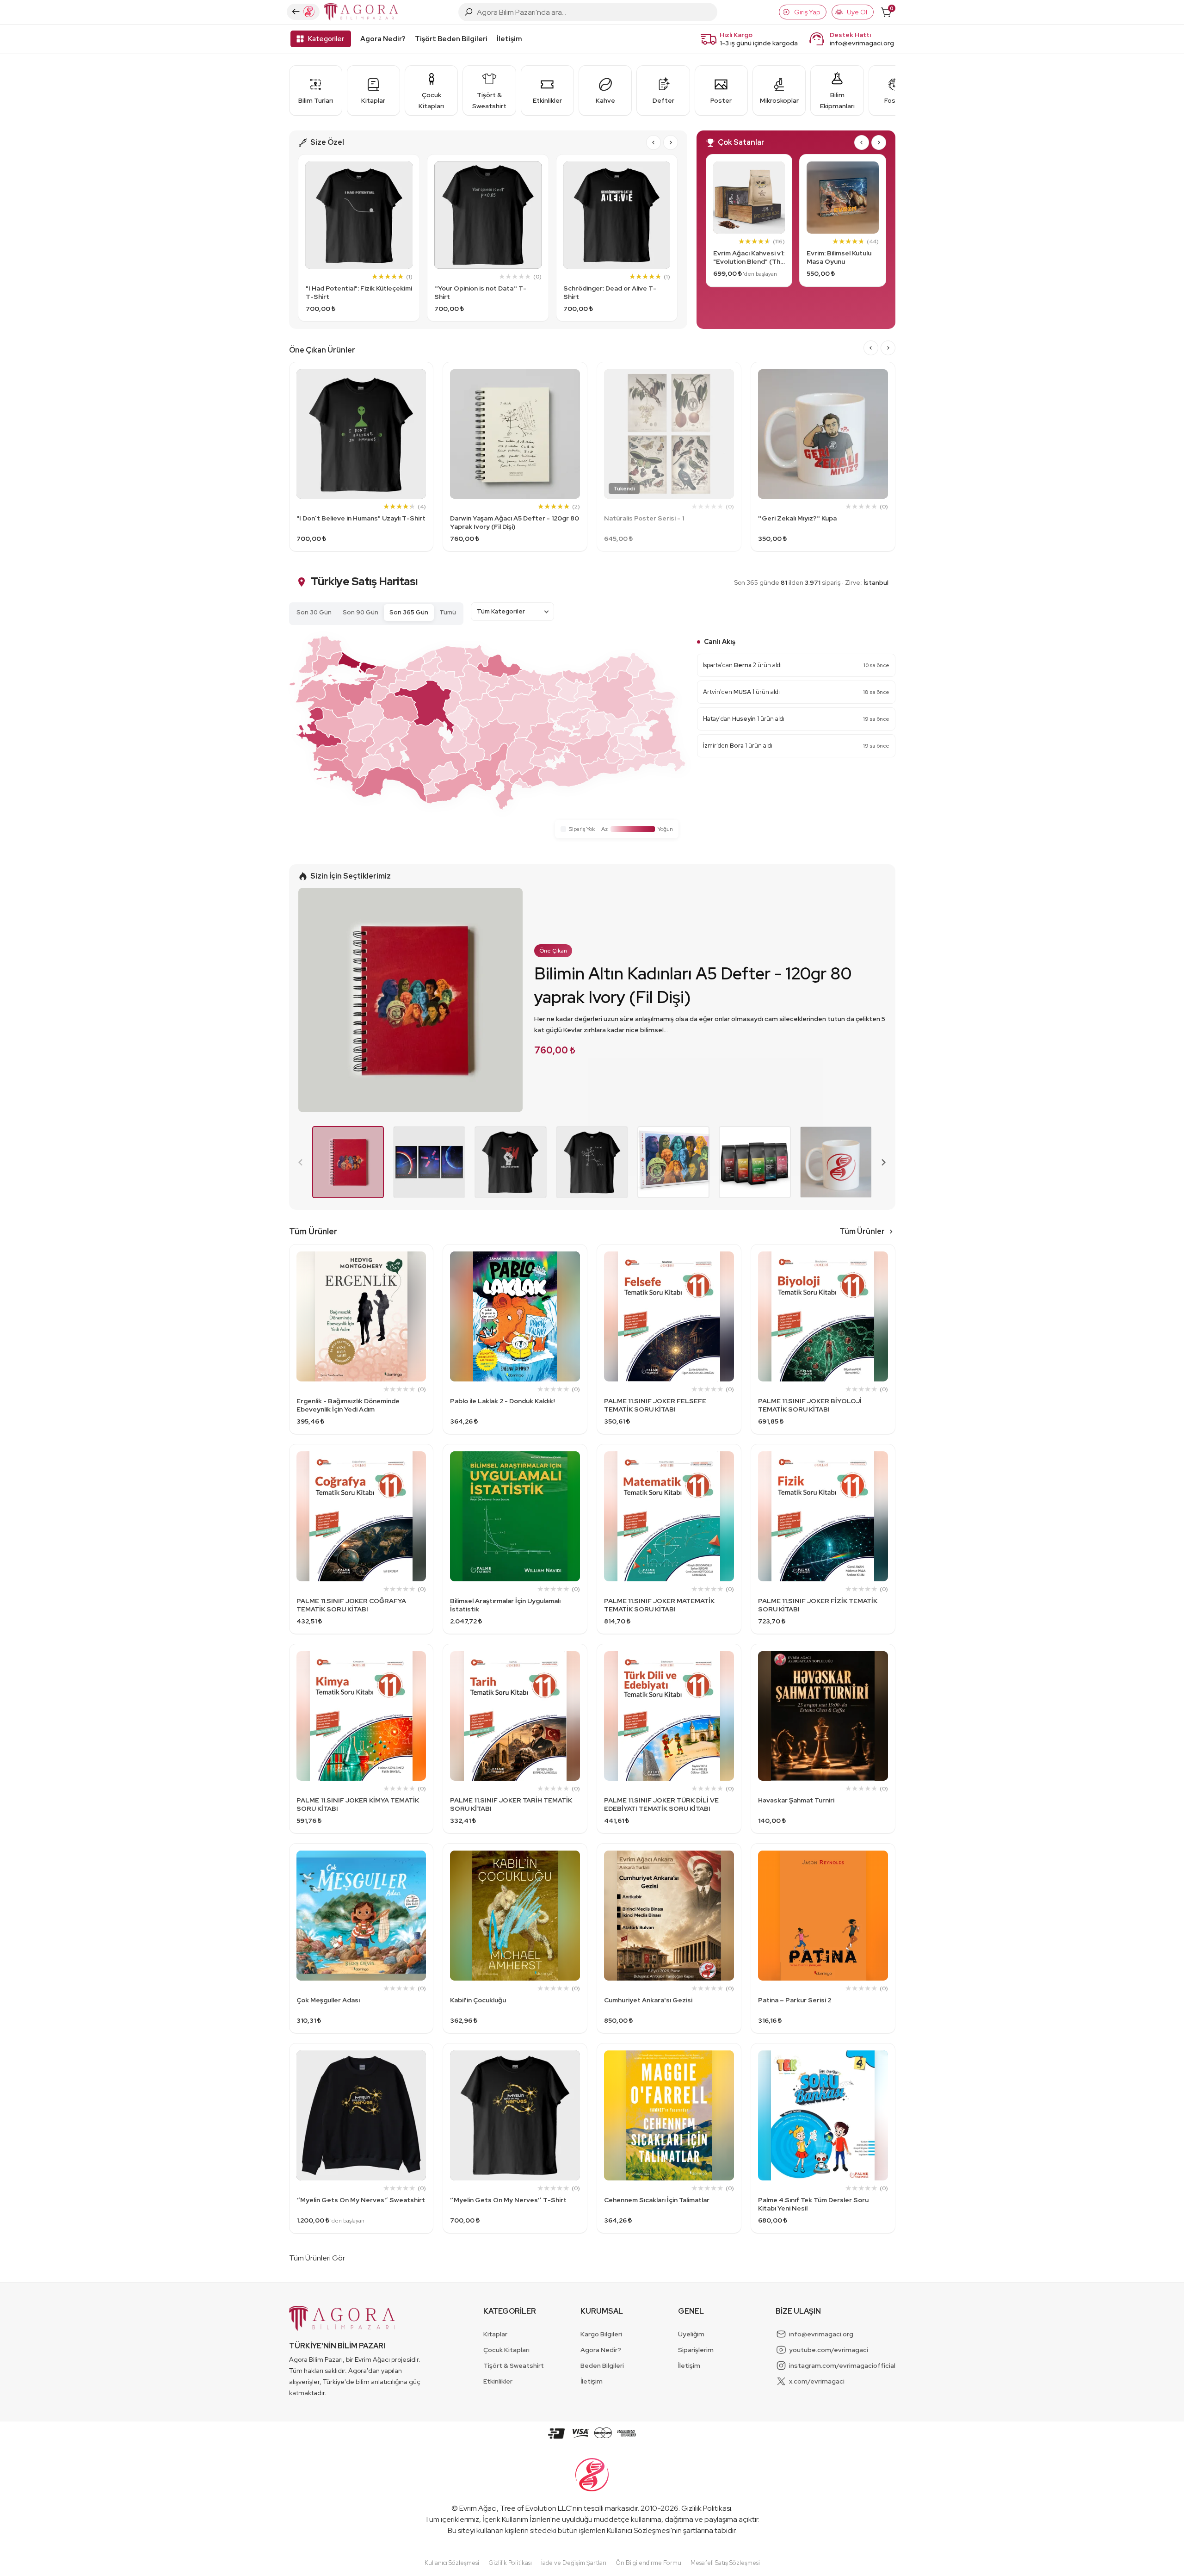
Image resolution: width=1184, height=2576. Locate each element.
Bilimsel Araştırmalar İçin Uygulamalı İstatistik (505, 1605)
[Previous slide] (301, 1162)
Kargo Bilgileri (601, 2334)
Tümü (448, 612)
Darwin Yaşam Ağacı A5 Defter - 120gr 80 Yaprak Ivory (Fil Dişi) (515, 522)
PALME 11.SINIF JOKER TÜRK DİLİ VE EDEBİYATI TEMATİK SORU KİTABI (661, 1804)
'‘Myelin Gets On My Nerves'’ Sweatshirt (361, 2200)
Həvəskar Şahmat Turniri (796, 1800)
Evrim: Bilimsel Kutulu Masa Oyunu (839, 257)
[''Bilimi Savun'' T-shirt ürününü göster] (511, 1162)
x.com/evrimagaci (817, 2381)
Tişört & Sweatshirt (514, 2365)
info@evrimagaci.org (862, 43)
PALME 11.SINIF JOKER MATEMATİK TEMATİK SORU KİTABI (659, 1605)
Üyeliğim (691, 2334)
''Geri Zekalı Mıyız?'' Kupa (797, 518)
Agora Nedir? (383, 39)
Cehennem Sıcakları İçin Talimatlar (657, 2200)
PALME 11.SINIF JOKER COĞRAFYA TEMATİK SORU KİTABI (351, 1605)
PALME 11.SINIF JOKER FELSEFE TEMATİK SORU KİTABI (655, 1405)
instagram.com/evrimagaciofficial (842, 2365)
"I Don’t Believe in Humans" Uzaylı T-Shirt (361, 518)
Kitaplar (495, 2334)
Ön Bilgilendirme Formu (648, 2563)
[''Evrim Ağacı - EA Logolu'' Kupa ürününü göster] (836, 1162)
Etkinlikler (498, 2381)
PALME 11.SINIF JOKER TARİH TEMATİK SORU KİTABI (511, 1804)
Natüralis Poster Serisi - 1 (644, 518)
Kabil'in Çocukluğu (478, 2000)
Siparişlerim (696, 2350)
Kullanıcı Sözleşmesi (639, 2530)
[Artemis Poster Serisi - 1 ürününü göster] (429, 1162)
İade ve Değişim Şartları (574, 2563)
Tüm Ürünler (862, 1231)
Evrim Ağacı (478, 2508)
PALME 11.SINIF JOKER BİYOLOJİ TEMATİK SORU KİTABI (810, 1405)
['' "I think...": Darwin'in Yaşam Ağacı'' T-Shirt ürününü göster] (592, 1162)
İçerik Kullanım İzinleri (516, 2519)
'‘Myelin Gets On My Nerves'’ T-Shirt (508, 2200)
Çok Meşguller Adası (328, 2000)
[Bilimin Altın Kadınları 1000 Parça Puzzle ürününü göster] (673, 1162)
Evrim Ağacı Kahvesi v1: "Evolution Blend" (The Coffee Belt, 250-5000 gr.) (749, 257)
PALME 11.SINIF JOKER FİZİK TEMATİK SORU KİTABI (818, 1605)
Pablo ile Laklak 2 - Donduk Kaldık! (503, 1401)
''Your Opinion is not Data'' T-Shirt (480, 292)
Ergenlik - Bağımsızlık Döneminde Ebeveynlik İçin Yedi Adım (348, 1405)
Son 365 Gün (409, 612)
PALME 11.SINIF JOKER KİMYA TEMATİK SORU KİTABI (358, 1804)
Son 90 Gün (361, 612)
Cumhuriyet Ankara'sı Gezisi (648, 2000)
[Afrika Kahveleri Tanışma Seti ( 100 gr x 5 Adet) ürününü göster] (755, 1162)
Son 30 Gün (314, 612)
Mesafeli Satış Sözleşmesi (725, 2563)
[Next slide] (671, 142)
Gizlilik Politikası (706, 2508)
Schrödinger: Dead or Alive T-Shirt (610, 292)
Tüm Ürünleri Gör (317, 2258)
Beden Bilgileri (602, 2365)
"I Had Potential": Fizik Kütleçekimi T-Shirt (359, 292)
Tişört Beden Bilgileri (451, 39)
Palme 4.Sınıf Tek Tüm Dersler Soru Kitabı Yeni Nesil (813, 2204)
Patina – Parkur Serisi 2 (795, 2000)
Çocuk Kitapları (506, 2350)
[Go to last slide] (654, 142)
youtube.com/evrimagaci (829, 2350)
